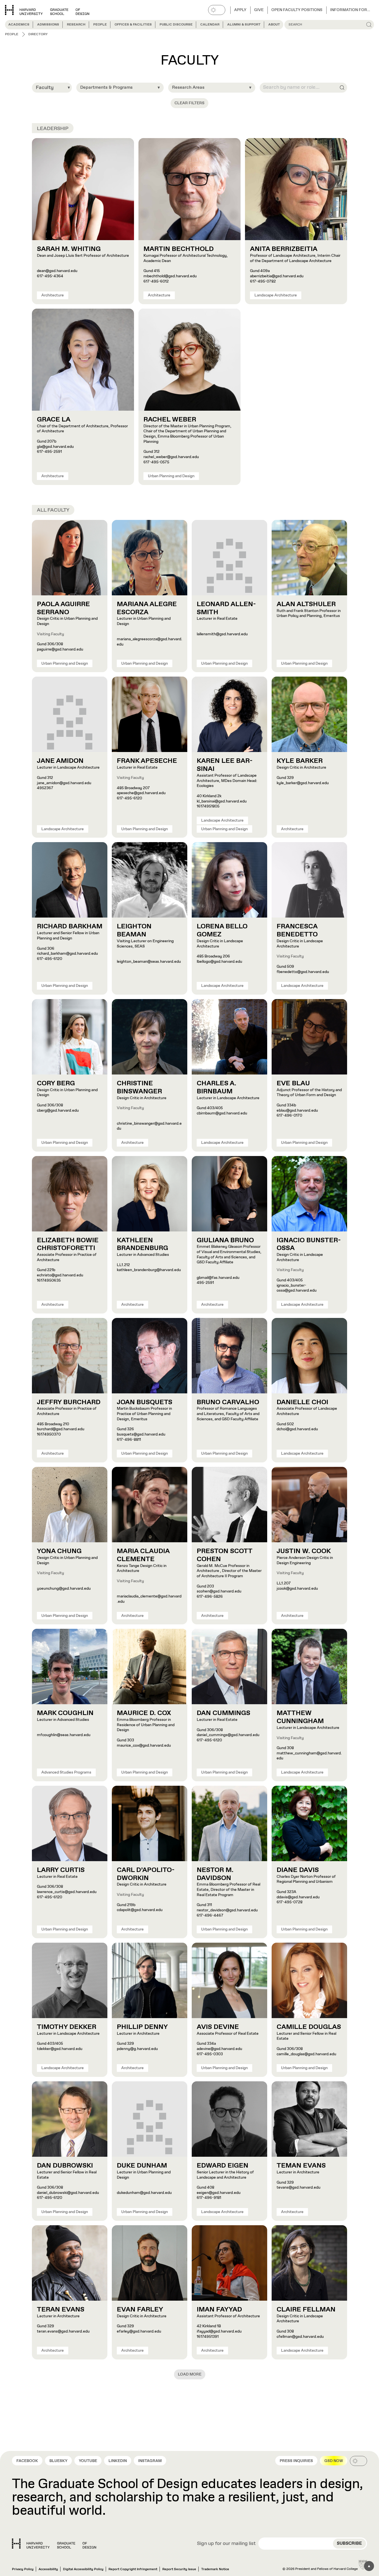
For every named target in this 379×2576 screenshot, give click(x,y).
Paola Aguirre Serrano (63, 608)
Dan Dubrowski (65, 2166)
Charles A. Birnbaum (216, 1087)
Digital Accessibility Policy (83, 2569)
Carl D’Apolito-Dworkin (146, 1874)
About (274, 25)
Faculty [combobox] (45, 88)
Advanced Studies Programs (66, 1772)
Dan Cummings (223, 1713)
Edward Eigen (223, 2166)
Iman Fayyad (219, 2310)
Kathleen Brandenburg (142, 1244)
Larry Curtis (61, 1870)
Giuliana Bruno (225, 1240)
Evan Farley (140, 2310)
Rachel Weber (170, 420)
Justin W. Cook (304, 1551)
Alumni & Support (244, 25)
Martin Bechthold (179, 249)
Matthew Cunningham (300, 1717)
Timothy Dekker (67, 2027)
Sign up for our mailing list (226, 2544)
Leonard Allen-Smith (226, 608)
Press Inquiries (296, 2461)
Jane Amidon (60, 761)
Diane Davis (298, 1870)
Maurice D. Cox (144, 1713)
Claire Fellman (306, 2310)
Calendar (210, 25)
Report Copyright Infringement (133, 2569)
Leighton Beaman (134, 930)
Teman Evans (301, 2166)
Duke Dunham (142, 2166)
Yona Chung (59, 1551)
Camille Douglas (309, 2027)
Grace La (54, 420)
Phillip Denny (142, 2027)
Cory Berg (56, 1083)
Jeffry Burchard (69, 1402)
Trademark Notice (215, 2569)
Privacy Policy (23, 2569)
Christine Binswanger (139, 1087)
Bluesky (58, 2461)
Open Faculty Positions (297, 10)
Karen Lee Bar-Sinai (225, 765)
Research (76, 25)
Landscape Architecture (276, 295)
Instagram (150, 2461)
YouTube (88, 2461)
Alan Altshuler (306, 604)
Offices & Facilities (133, 25)
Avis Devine (218, 2027)
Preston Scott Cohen (225, 1555)
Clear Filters (189, 103)
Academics (19, 25)
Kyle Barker (300, 761)
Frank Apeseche (147, 761)
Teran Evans (61, 2310)
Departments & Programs (106, 87)
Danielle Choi (302, 1402)
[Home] (54, 2544)
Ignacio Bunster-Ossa (309, 1244)
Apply (240, 10)
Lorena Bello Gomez (222, 930)
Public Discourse (176, 25)
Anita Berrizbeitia (284, 249)
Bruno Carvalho (228, 1402)
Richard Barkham (70, 926)
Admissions (48, 25)
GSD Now (334, 2461)
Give (259, 10)
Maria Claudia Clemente (143, 1555)
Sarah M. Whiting (69, 249)
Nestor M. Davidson (215, 1874)
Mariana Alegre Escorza (147, 608)
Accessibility (48, 2569)
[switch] (217, 10)
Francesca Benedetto (297, 930)
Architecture (53, 295)
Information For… (350, 10)
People (100, 25)
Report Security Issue (179, 2569)
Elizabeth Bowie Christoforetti (68, 1244)
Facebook (27, 2461)
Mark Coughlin (65, 1713)
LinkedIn (118, 2461)
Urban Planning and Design (171, 476)
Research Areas (188, 87)
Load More (190, 2374)
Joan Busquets (145, 1402)
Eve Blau (293, 1083)
